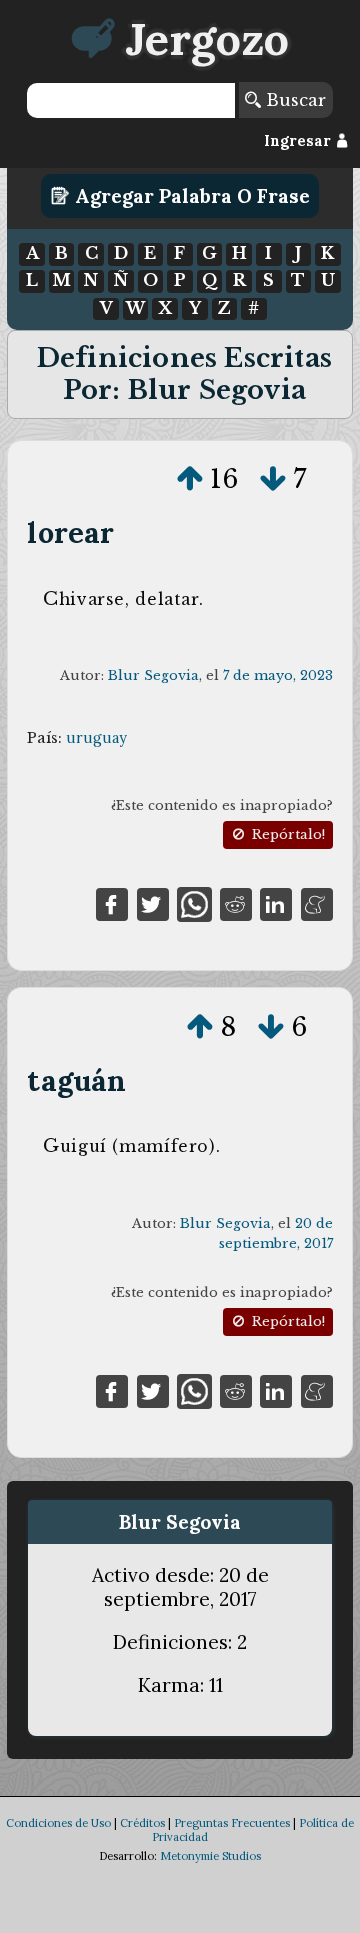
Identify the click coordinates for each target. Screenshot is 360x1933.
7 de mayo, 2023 (278, 675)
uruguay (96, 738)
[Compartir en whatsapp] (194, 903)
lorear (70, 532)
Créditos (142, 1823)
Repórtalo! (286, 834)
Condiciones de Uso (58, 1823)
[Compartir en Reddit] (236, 903)
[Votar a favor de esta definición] (190, 479)
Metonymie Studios (210, 1856)
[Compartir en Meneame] (317, 903)
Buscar (293, 100)
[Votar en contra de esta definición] (273, 479)
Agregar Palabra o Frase (190, 196)
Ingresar (299, 141)
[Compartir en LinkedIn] (276, 903)
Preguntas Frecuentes (232, 1823)
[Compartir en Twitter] (153, 903)
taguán (76, 1080)
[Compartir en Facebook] (112, 903)
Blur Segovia (153, 675)
